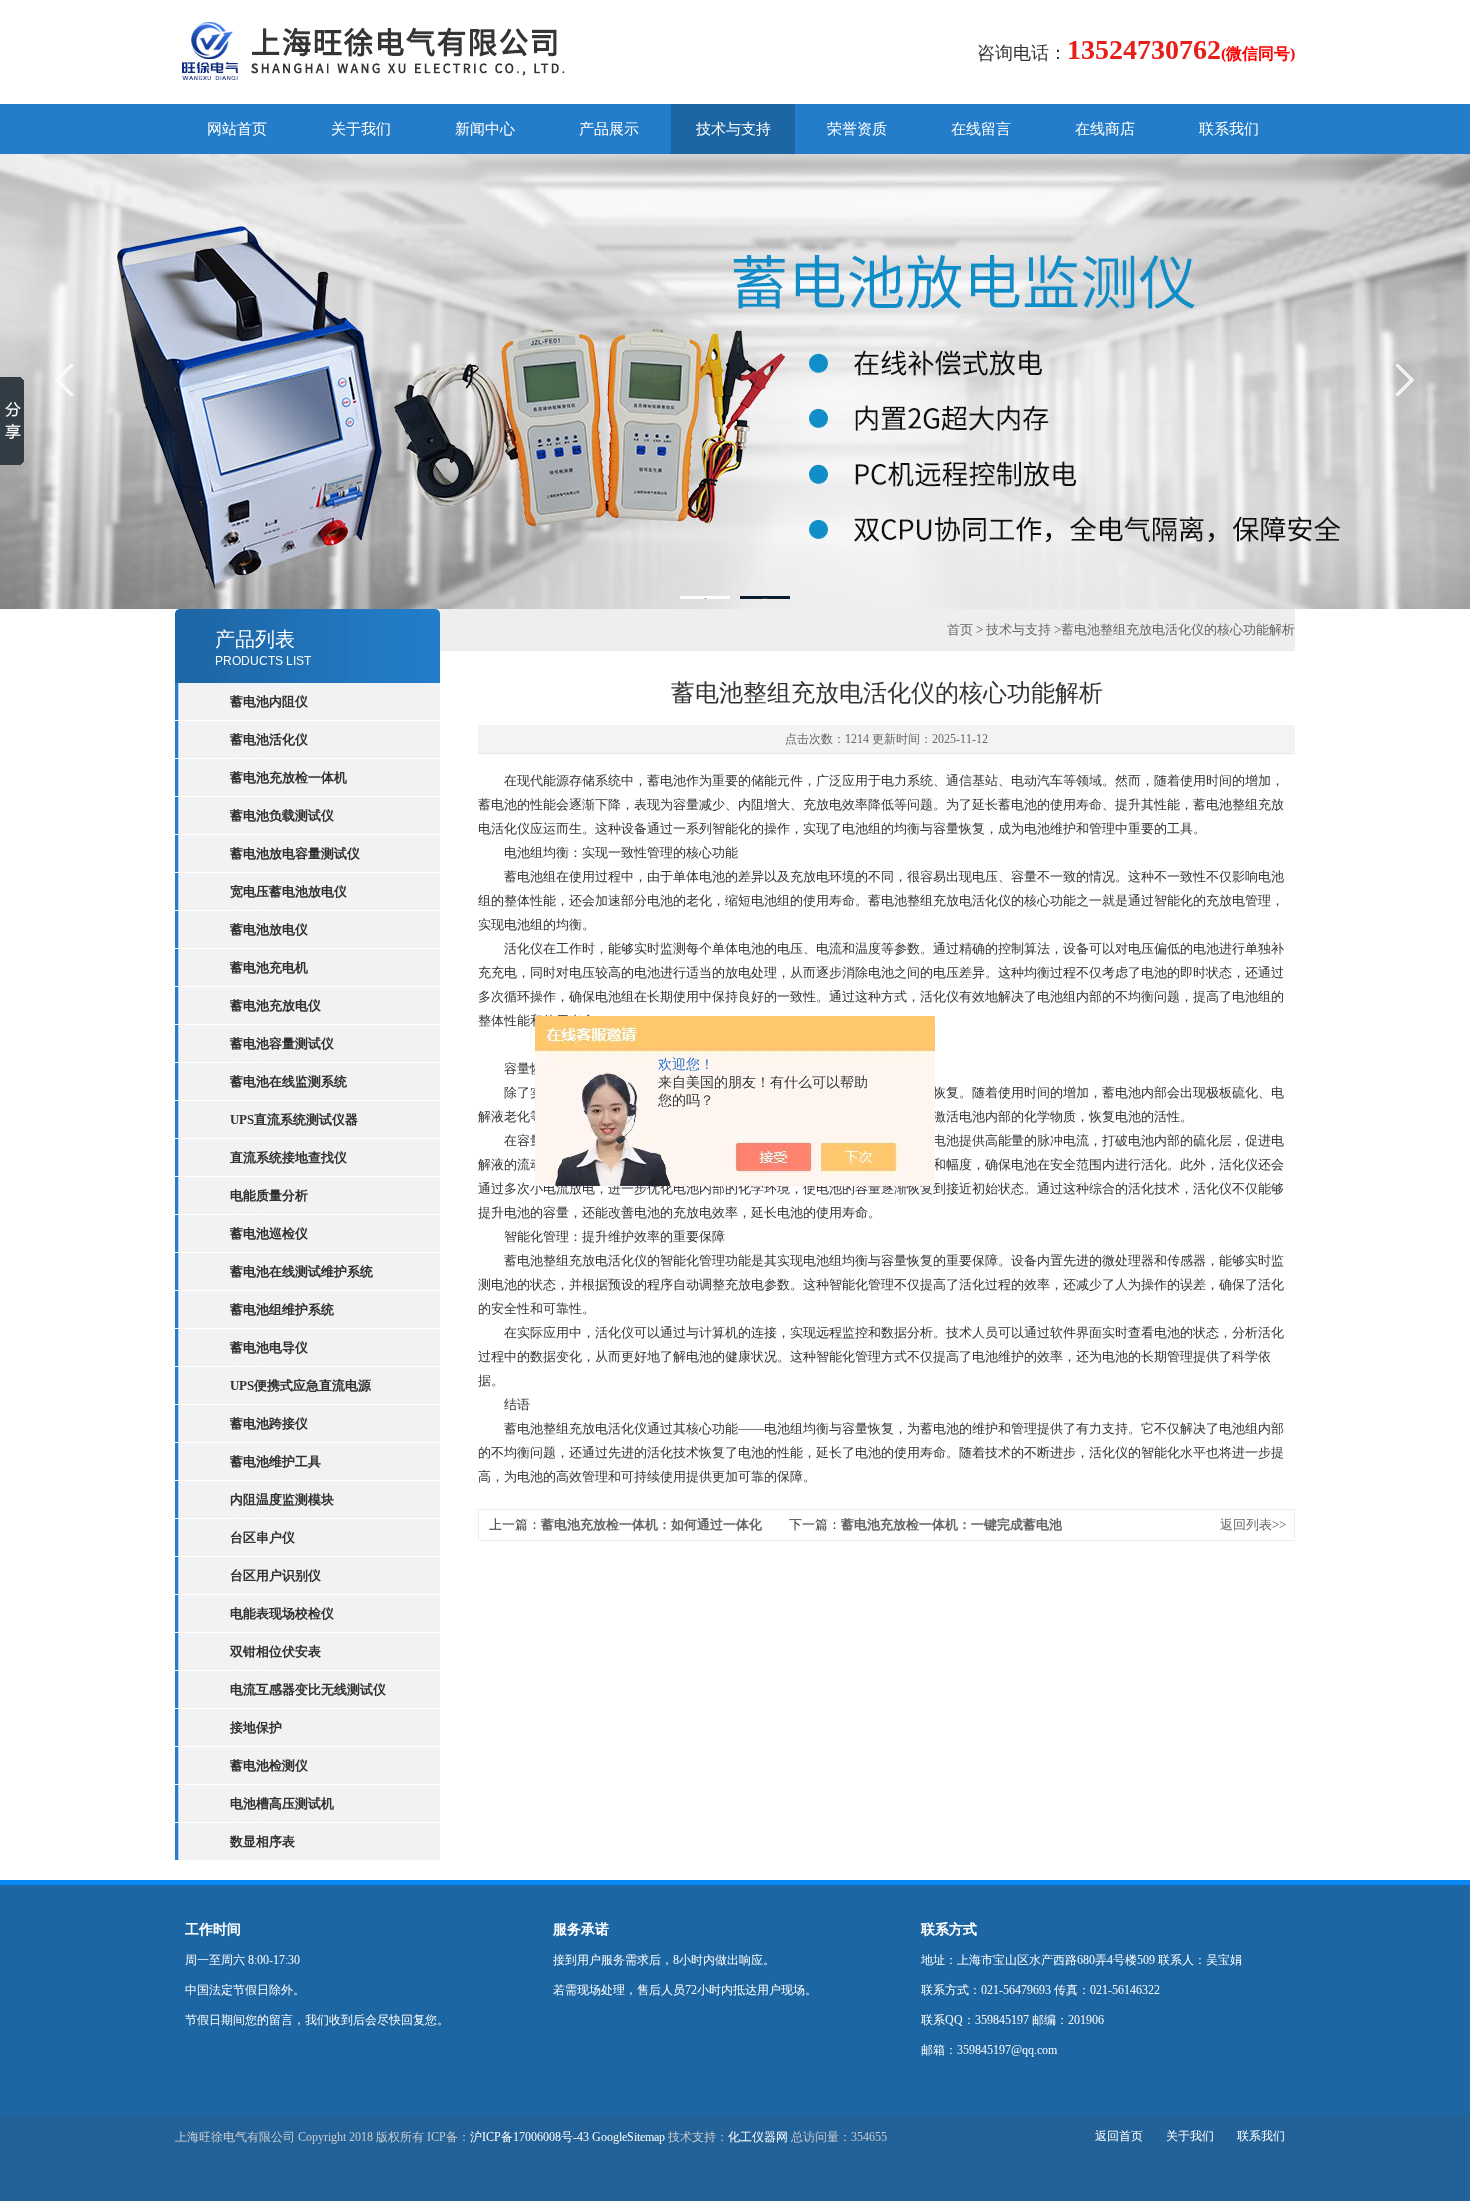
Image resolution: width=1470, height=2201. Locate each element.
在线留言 (981, 129)
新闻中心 (485, 129)
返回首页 (1119, 2136)
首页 (960, 629)
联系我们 (1229, 129)
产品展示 (609, 129)
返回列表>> (1253, 1524)
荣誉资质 (857, 129)
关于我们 (361, 129)
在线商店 (1105, 129)
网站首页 (237, 129)
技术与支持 (733, 129)
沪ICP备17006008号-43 (529, 2137)
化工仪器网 (758, 2137)
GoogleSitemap (628, 2137)
